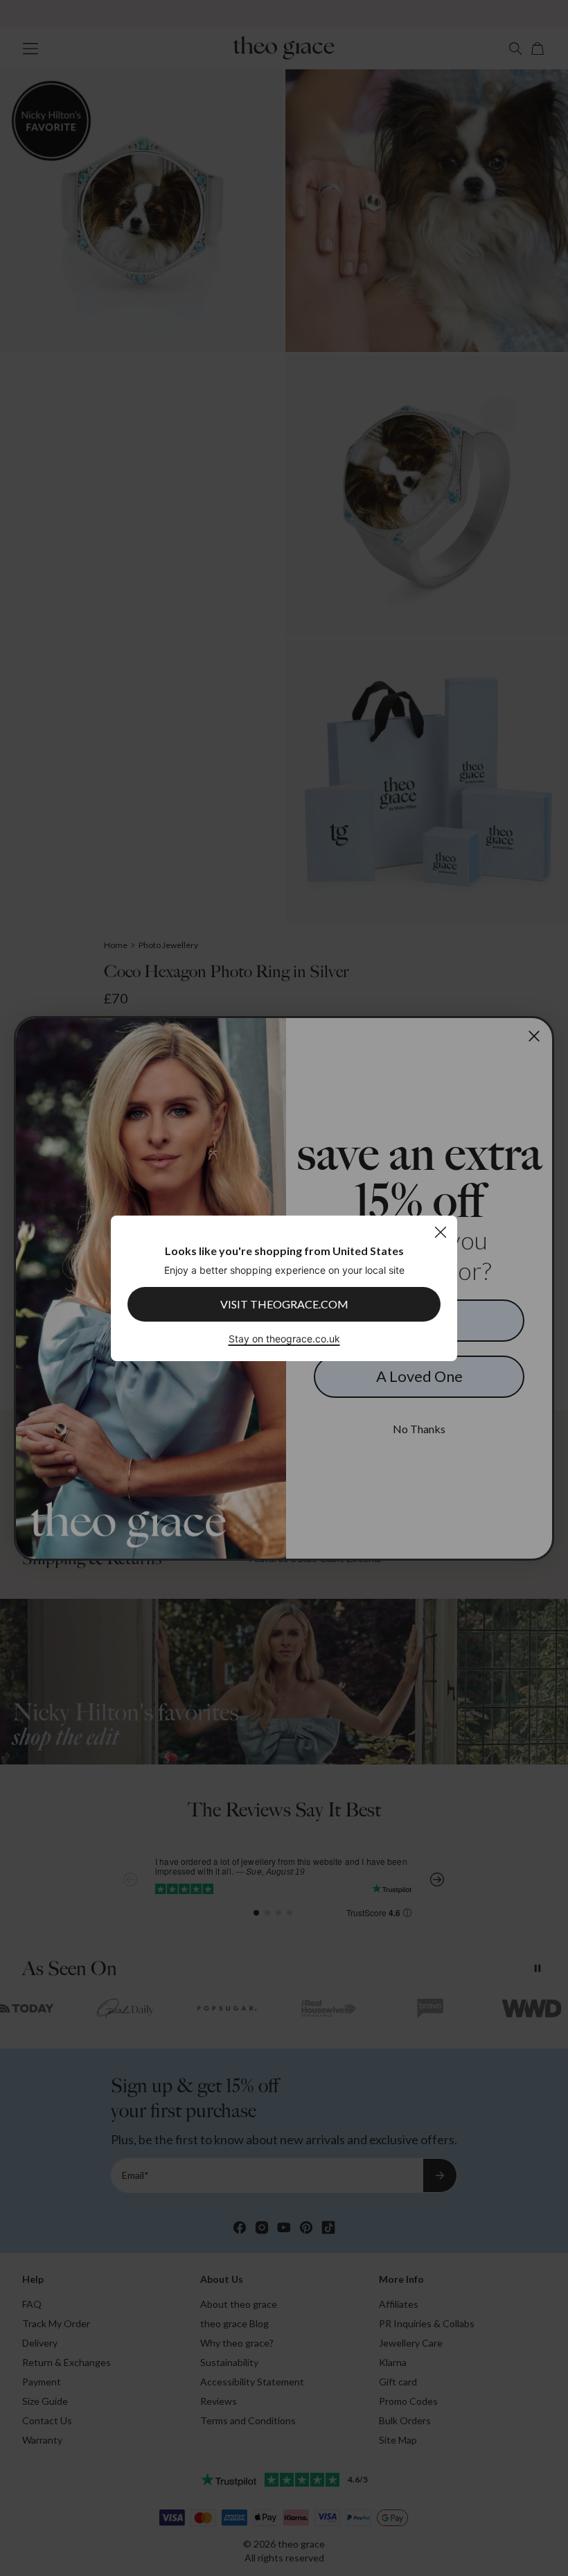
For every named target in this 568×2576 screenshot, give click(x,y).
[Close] (440, 1232)
